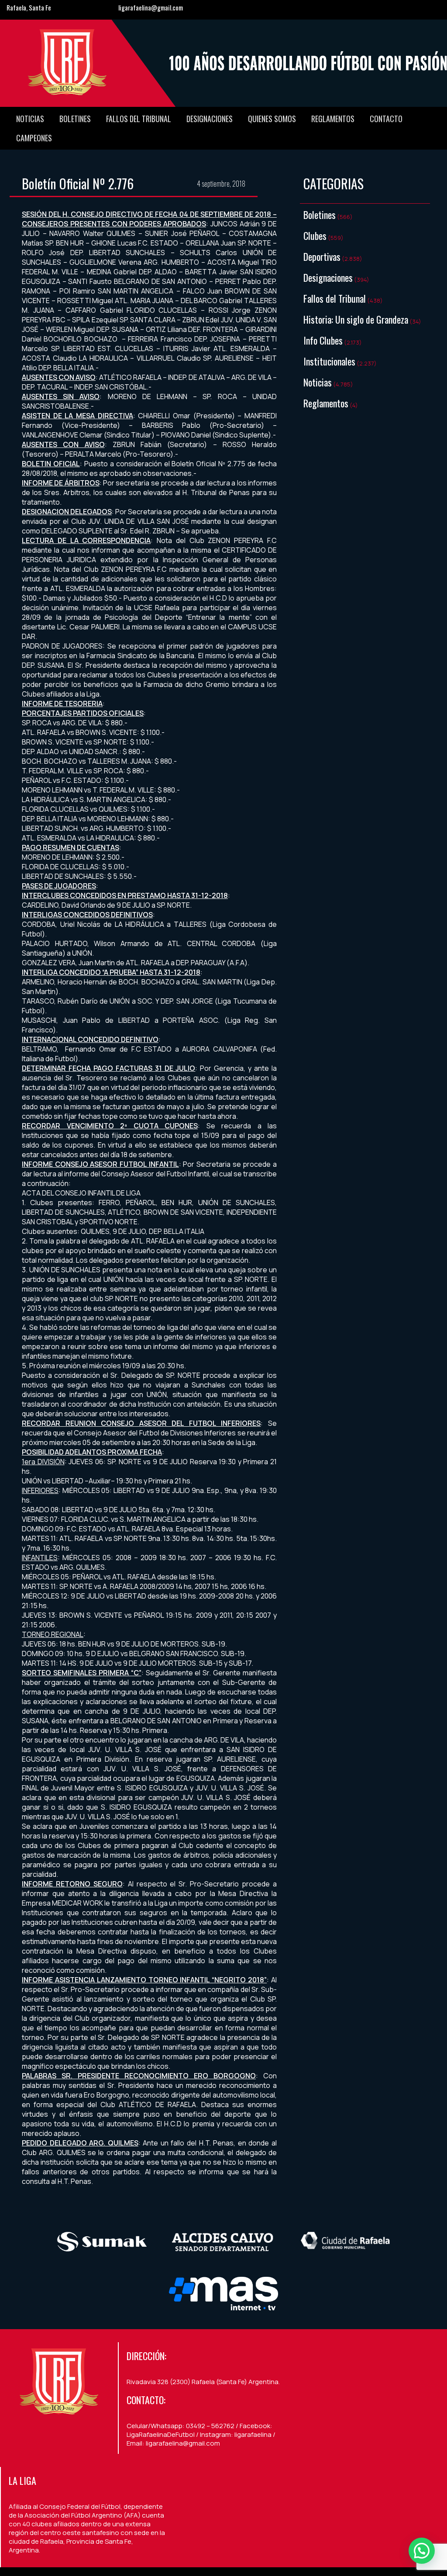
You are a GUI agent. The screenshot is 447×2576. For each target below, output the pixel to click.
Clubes (315, 236)
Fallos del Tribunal (139, 119)
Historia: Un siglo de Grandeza (356, 319)
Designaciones (210, 119)
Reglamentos (333, 119)
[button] (422, 2551)
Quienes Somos (272, 119)
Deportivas (322, 256)
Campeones (34, 138)
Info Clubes (323, 340)
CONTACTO (386, 119)
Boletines (75, 119)
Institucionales (329, 361)
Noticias (30, 119)
